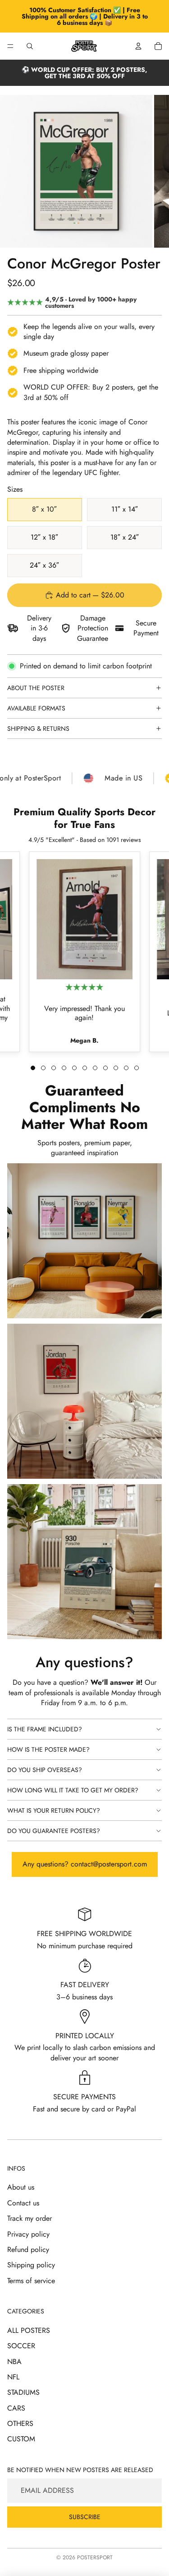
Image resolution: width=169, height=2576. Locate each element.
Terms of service (31, 2281)
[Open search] (30, 46)
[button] (33, 1068)
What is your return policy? (54, 1810)
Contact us (23, 2203)
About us (21, 2187)
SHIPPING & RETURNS (38, 729)
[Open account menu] (138, 46)
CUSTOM (21, 2439)
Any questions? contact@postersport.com (85, 1864)
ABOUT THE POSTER (36, 688)
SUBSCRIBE (85, 2517)
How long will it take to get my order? (73, 1790)
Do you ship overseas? (45, 1770)
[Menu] (10, 46)
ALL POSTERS (29, 2330)
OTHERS (20, 2423)
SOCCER (21, 2346)
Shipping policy (31, 2265)
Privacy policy (28, 2234)
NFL (13, 2377)
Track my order (30, 2218)
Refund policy (28, 2249)
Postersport (95, 2557)
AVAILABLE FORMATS (36, 708)
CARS (16, 2408)
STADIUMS (23, 2392)
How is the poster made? (48, 1749)
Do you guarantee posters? (54, 1831)
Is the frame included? (45, 1729)
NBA (14, 2362)
